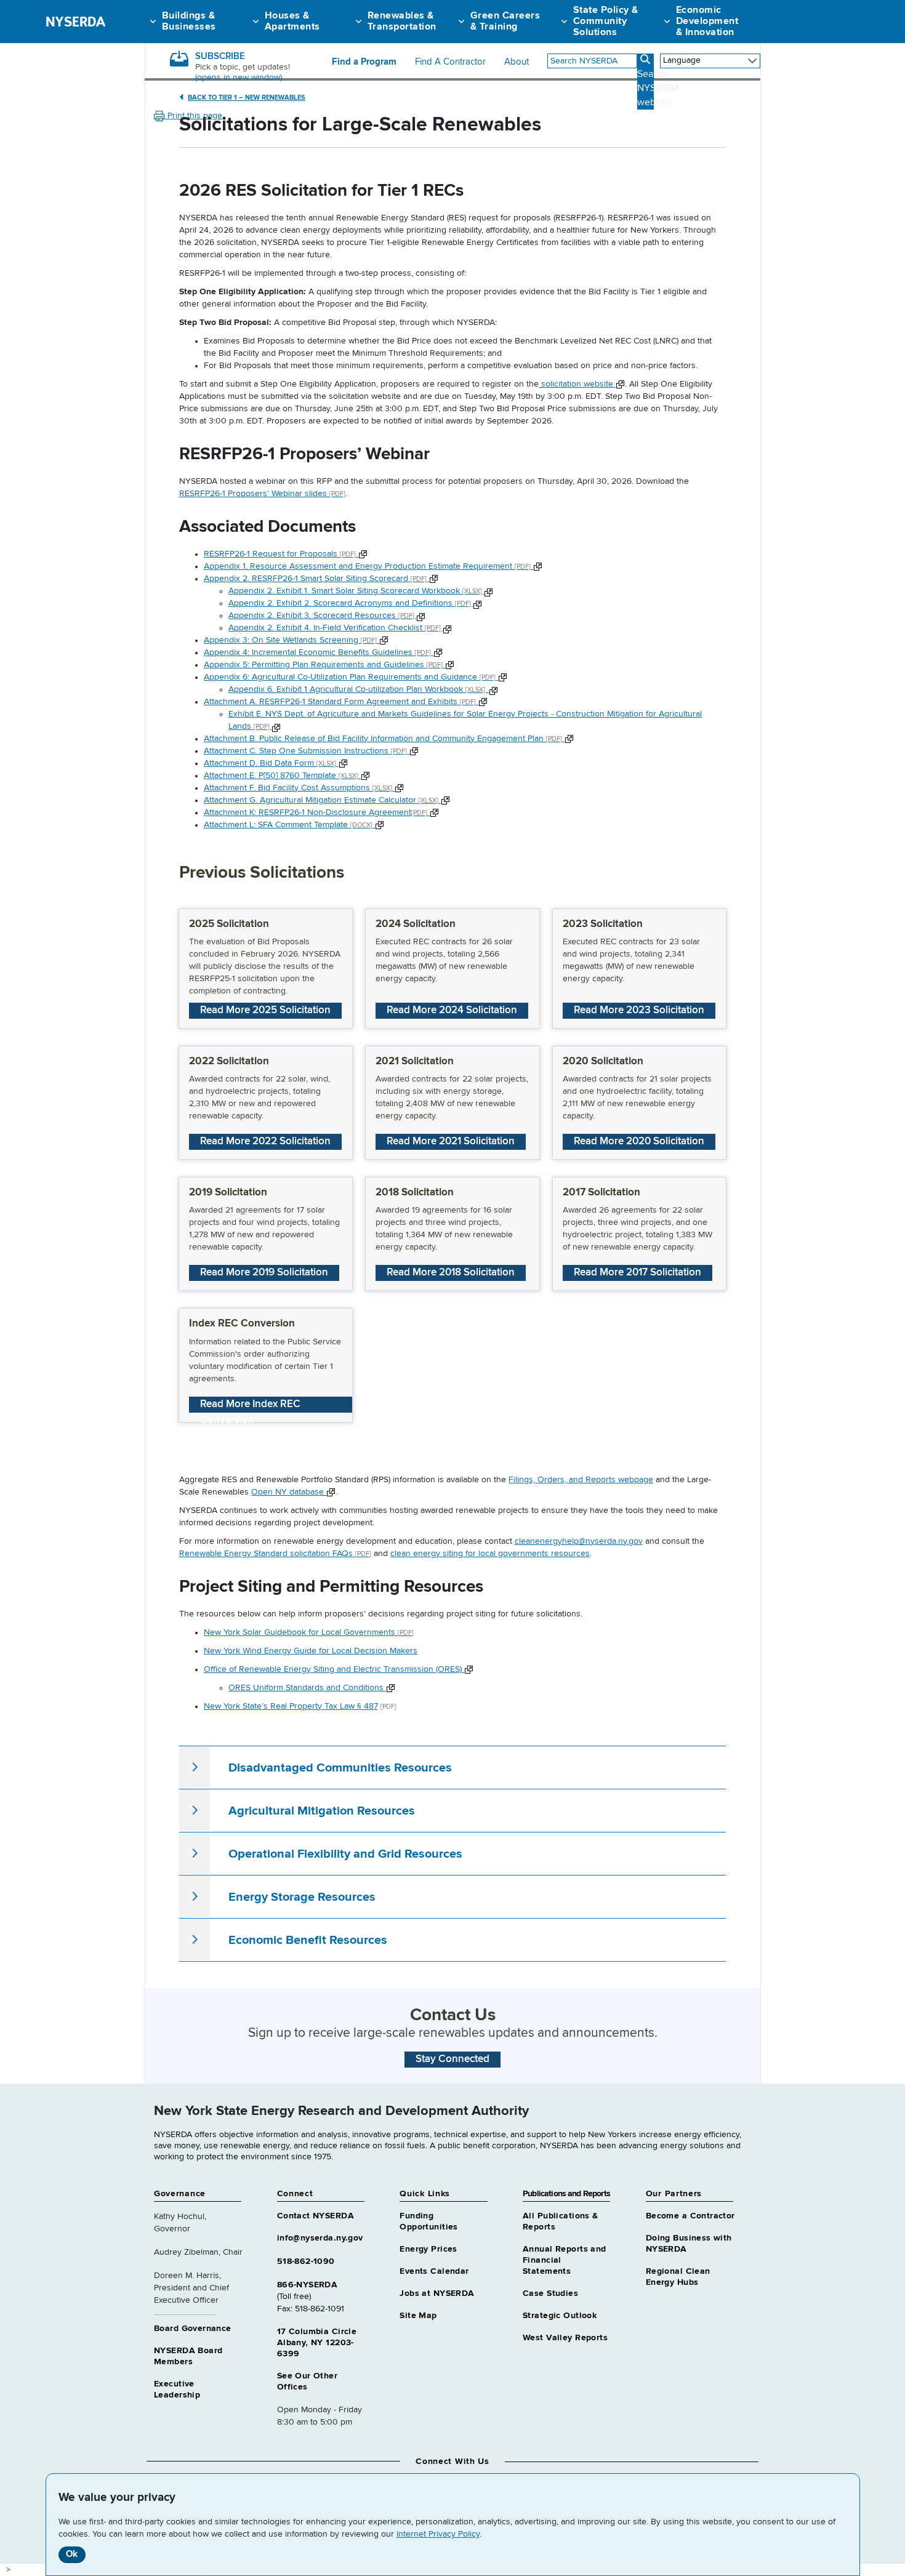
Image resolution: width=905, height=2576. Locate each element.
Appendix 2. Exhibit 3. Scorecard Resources (322, 616)
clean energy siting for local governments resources (490, 1554)
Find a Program (364, 62)
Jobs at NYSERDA (437, 2293)
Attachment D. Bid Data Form (270, 763)
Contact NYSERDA (316, 2216)
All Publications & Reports (561, 2221)
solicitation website (577, 384)
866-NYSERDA (308, 2285)
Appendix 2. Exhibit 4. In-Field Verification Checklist (336, 628)
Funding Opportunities (428, 2221)
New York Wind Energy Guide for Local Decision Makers (311, 1651)
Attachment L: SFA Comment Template (288, 825)
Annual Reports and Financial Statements (565, 2260)
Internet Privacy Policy (438, 2534)
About (517, 62)
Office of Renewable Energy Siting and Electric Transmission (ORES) (334, 1669)
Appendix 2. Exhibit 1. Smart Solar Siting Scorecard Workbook (356, 591)
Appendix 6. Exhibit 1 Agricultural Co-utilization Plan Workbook (359, 689)
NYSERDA (75, 22)
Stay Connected (452, 2059)
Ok (72, 2554)
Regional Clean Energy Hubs (678, 2277)
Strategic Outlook (560, 2316)
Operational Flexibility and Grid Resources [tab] (345, 1854)
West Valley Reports (565, 2338)
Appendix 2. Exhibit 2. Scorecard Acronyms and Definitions (351, 603)
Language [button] (682, 60)
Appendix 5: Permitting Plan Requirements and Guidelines (323, 665)
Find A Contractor (450, 62)
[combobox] (592, 61)
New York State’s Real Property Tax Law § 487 (291, 1706)
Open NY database (289, 1492)
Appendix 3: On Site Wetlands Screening (290, 640)
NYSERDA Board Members (188, 2356)
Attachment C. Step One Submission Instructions (305, 751)
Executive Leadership (177, 2389)
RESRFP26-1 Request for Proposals (280, 554)
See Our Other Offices (307, 2381)
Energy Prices (428, 2249)
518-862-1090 (306, 2261)
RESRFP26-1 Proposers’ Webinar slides (262, 494)
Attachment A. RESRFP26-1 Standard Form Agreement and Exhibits (340, 702)
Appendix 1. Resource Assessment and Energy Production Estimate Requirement (367, 566)
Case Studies (550, 2293)
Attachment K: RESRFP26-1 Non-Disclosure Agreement (316, 813)
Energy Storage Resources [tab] (302, 1897)
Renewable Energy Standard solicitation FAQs (275, 1554)
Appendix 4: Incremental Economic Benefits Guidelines (317, 652)
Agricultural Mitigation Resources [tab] (322, 1811)
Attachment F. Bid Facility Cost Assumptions (298, 788)
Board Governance (193, 2329)
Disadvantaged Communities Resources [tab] (340, 1768)
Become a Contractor (690, 2216)
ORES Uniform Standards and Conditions (307, 1688)
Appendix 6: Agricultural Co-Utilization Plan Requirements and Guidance (350, 677)
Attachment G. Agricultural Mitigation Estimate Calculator (321, 800)
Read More (265, 1010)
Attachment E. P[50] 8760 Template (281, 776)
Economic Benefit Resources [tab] (308, 1940)
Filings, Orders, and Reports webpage (581, 1480)
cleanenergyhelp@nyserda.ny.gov (579, 1541)
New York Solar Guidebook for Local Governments (309, 1632)
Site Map (418, 2316)
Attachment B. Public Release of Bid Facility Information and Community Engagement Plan (383, 739)
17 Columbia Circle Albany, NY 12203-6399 (317, 2343)
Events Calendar (434, 2271)
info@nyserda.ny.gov (320, 2238)
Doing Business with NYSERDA (689, 2244)
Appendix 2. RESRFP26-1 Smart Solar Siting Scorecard (315, 579)
